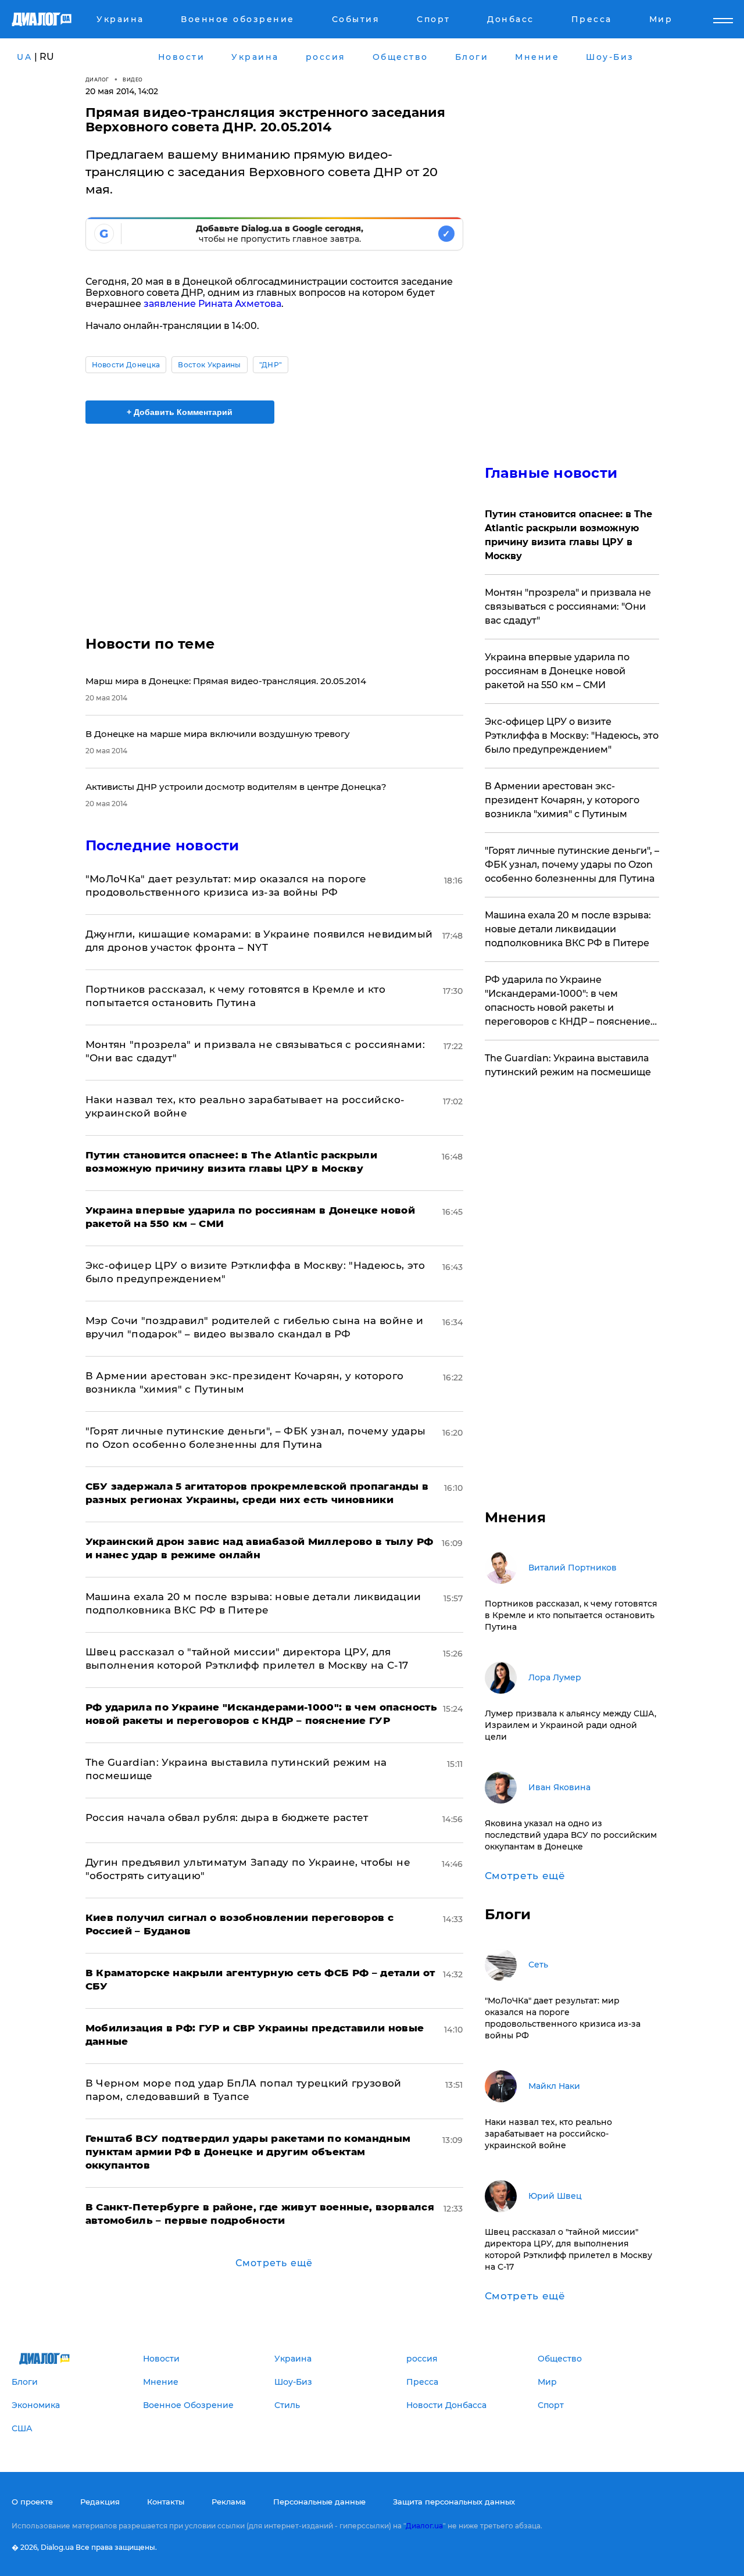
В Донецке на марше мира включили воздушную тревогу (218, 734)
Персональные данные (319, 2502)
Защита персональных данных (454, 2502)
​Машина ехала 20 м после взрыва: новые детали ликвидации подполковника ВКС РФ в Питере (568, 929)
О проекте (32, 2502)
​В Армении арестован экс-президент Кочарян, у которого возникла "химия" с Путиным (562, 800)
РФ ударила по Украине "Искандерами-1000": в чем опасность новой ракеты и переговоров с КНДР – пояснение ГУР (568, 1001)
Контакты (166, 2502)
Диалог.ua (424, 2526)
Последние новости (162, 845)
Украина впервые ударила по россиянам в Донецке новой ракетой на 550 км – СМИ (557, 671)
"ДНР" (271, 365)
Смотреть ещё (274, 2263)
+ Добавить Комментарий (180, 412)
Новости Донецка (126, 365)
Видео (133, 79)
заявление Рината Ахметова (212, 304)
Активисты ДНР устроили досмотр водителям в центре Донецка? (236, 787)
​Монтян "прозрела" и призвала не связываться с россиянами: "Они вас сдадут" (568, 607)
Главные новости (551, 473)
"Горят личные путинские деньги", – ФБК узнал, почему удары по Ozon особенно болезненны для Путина (572, 865)
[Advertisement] (274, 520)
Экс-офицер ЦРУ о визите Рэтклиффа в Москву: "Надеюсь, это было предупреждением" (572, 736)
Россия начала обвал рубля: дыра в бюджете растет (227, 1817)
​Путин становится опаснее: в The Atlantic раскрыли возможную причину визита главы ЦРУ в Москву (568, 535)
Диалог (97, 79)
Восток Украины (209, 365)
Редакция (100, 2502)
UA (24, 57)
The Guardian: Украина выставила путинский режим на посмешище (568, 1065)
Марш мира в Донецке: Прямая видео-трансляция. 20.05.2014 (226, 681)
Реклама (229, 2502)
